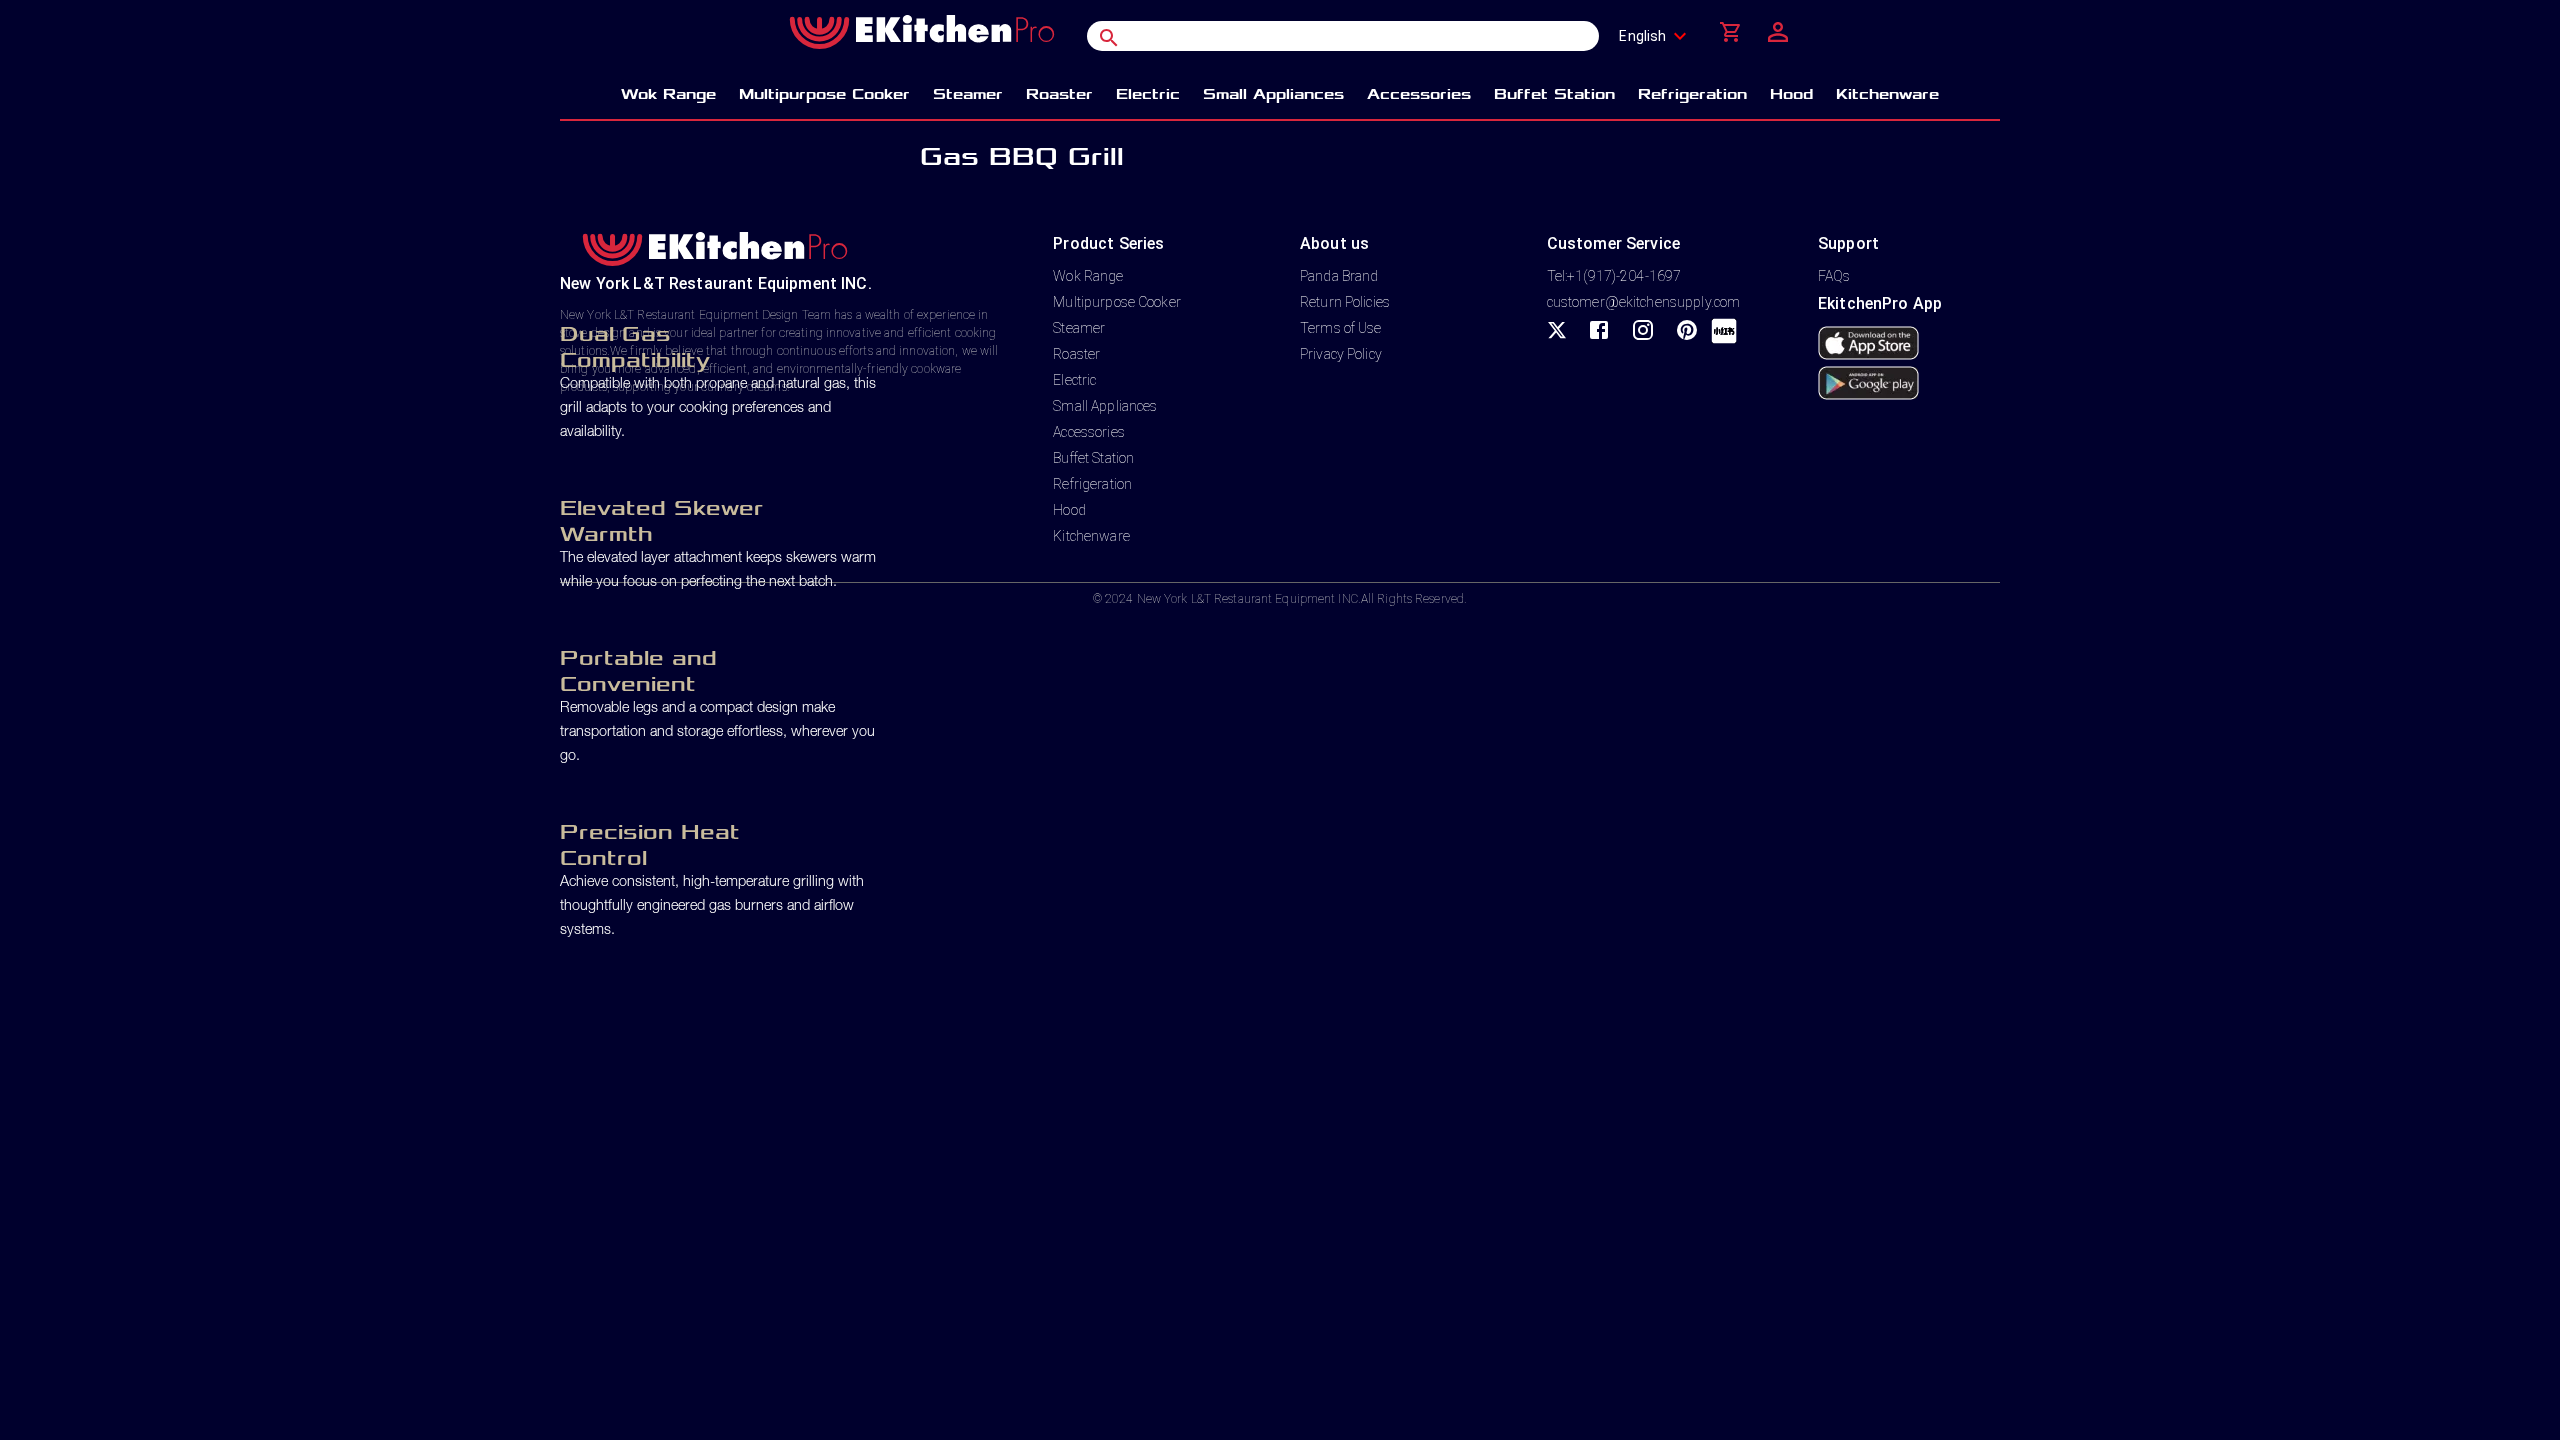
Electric (1074, 380)
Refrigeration (1092, 484)
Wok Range (1088, 276)
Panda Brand (1339, 276)
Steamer (1079, 328)
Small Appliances (1105, 406)
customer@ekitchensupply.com (1644, 302)
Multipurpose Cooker (1117, 302)
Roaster (1076, 354)
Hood (1069, 510)
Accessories (1088, 432)
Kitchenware (1091, 536)
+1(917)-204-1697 (1624, 276)
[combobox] (1658, 36)
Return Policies (1345, 302)
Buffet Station (1093, 458)
